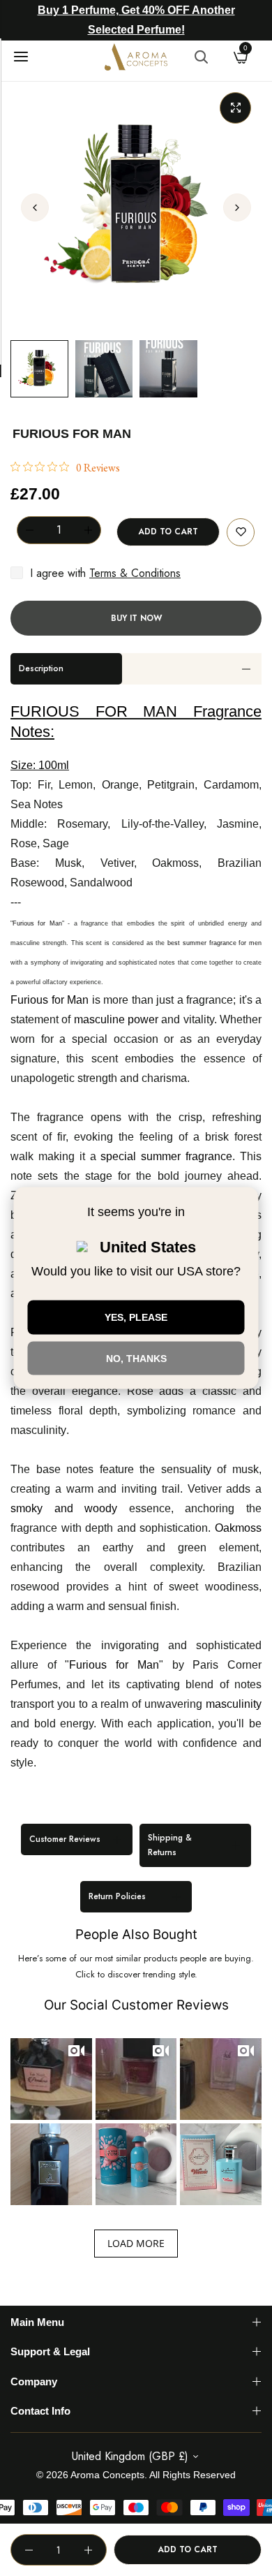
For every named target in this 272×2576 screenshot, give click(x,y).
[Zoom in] (235, 108)
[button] (237, 207)
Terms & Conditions (135, 573)
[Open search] (201, 57)
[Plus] (88, 530)
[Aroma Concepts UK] (136, 57)
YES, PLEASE (136, 1317)
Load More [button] (136, 2243)
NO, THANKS (136, 1358)
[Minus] (29, 530)
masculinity (38, 1430)
